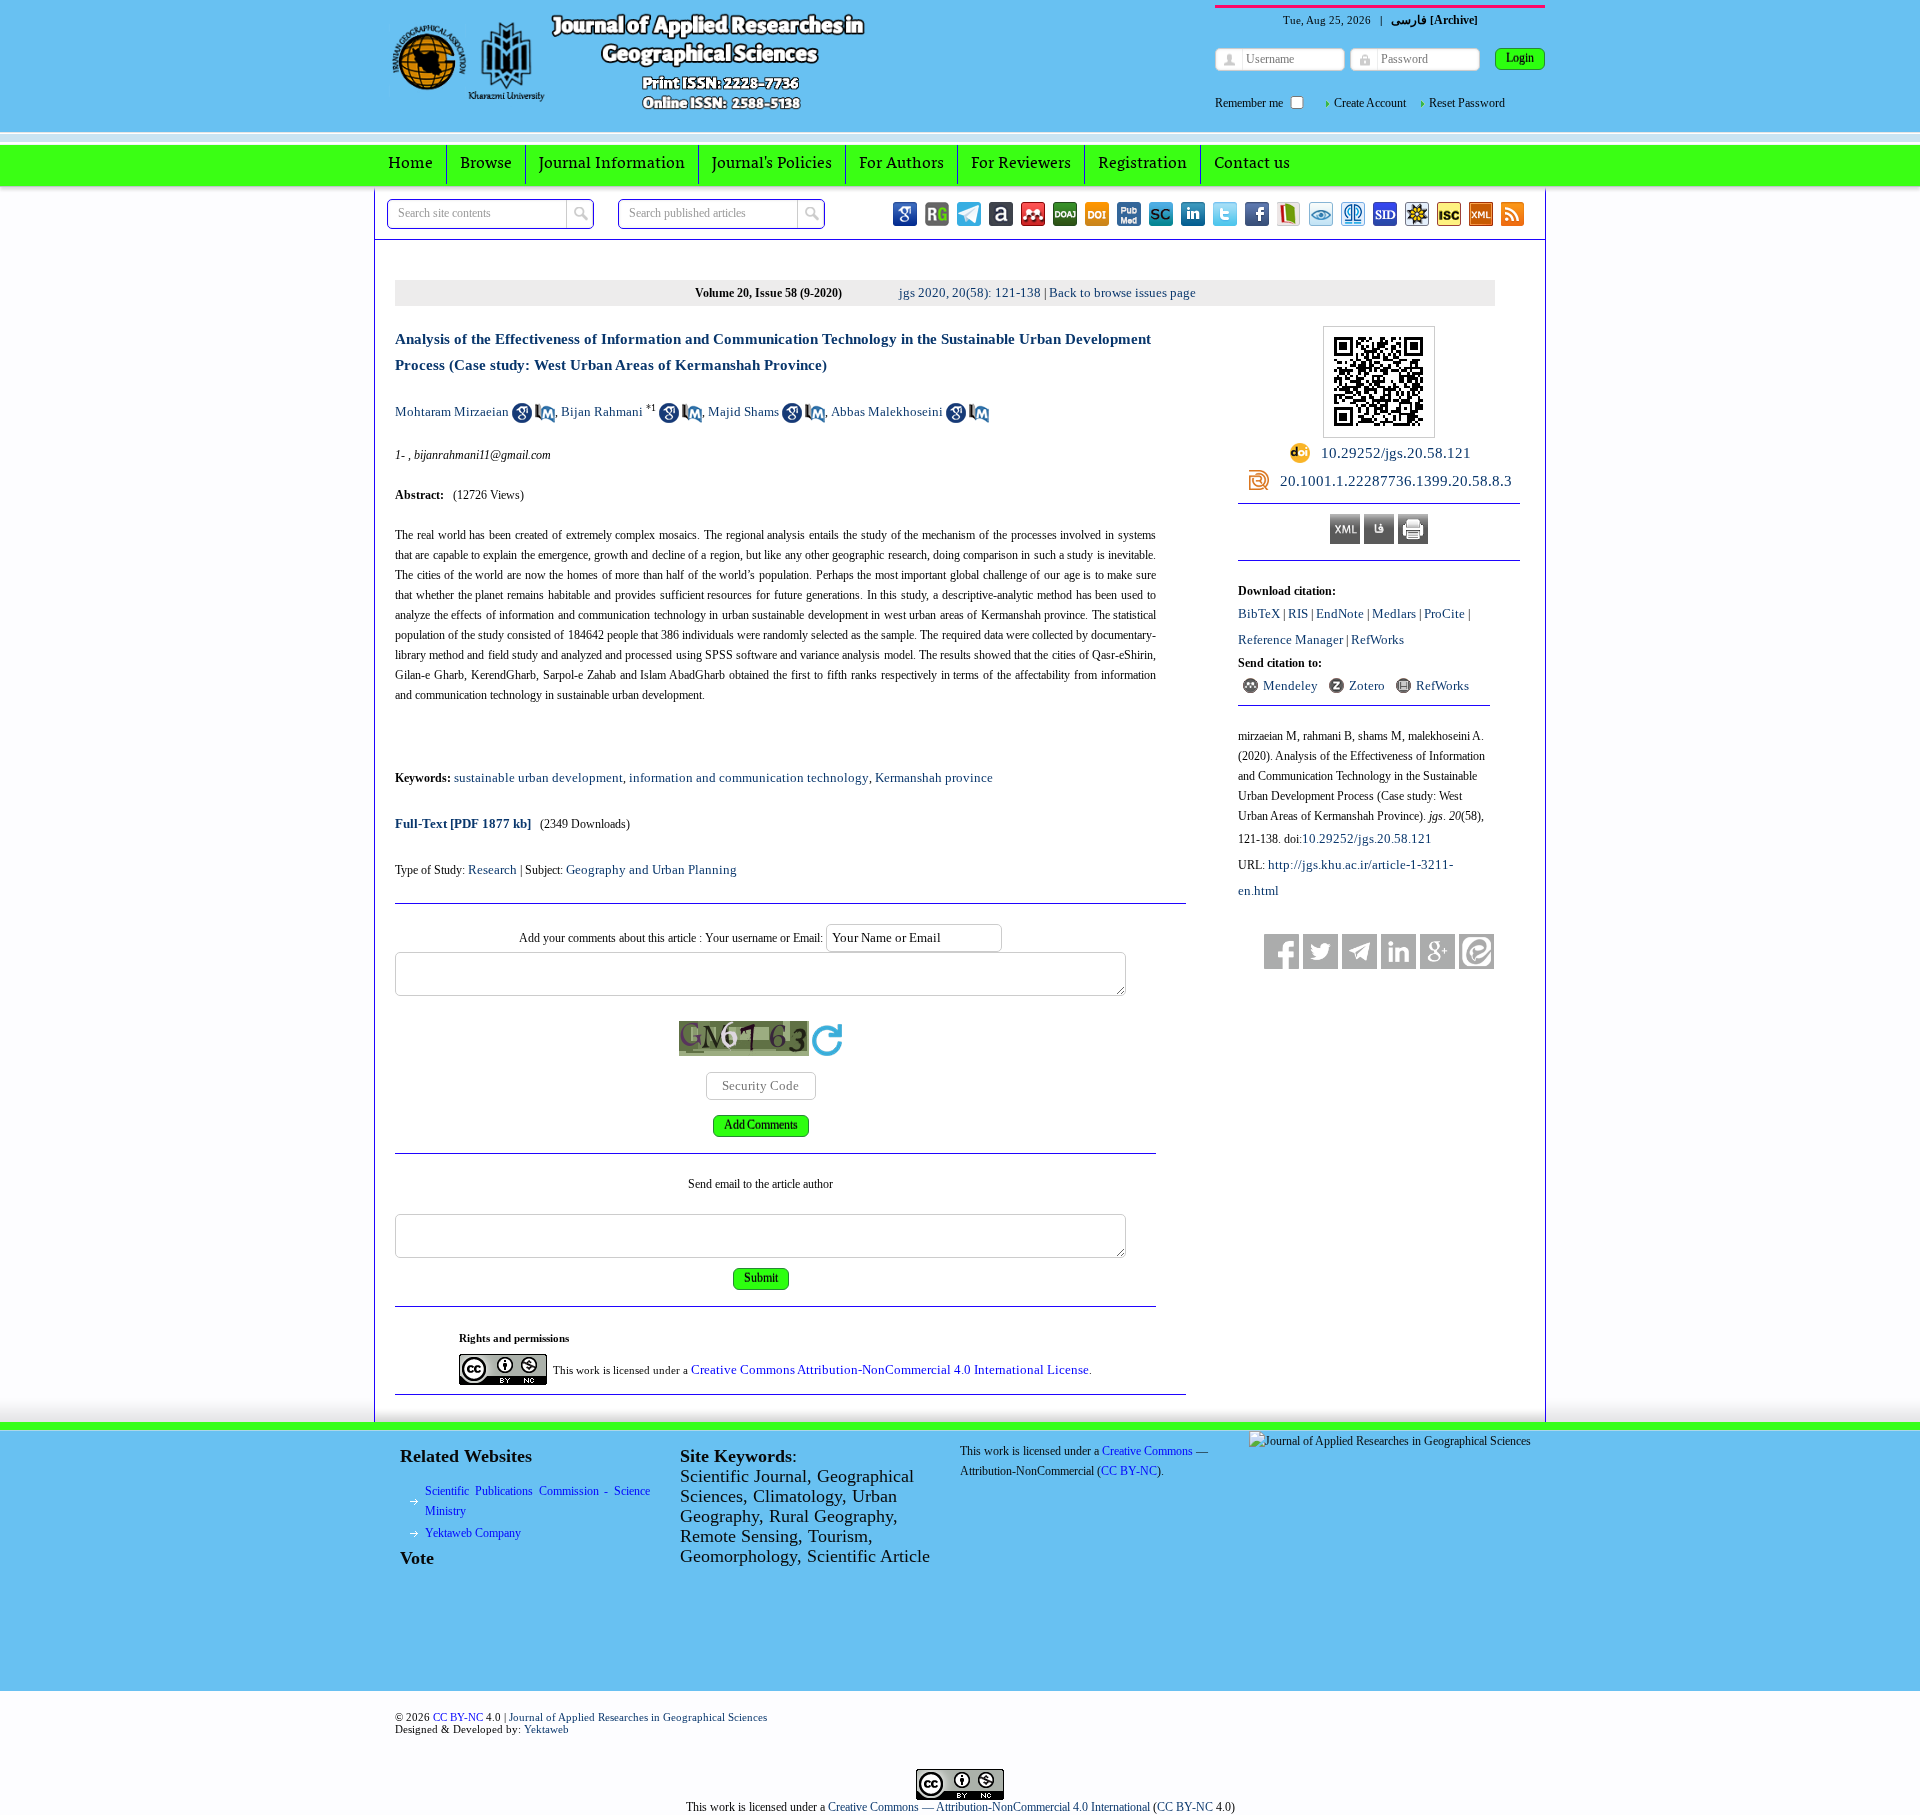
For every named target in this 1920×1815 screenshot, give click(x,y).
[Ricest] (1417, 214)
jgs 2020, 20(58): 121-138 (970, 292)
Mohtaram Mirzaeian (452, 411)
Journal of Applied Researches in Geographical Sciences (638, 1717)
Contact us (1252, 164)
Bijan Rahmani (602, 411)
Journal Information (612, 164)
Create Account (1370, 103)
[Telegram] (969, 214)
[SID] (1385, 214)
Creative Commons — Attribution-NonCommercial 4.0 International (989, 1807)
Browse (486, 164)
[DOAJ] (1065, 214)
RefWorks (1377, 639)
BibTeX (1259, 613)
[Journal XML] (1481, 214)
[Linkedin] (1193, 214)
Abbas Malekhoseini (887, 411)
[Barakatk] (1353, 214)
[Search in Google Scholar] (522, 418)
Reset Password (1467, 103)
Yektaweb (546, 1729)
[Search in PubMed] (545, 418)
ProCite (1444, 613)
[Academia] (1001, 214)
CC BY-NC (1185, 1807)
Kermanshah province (934, 777)
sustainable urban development (538, 777)
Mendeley (1290, 685)
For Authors (901, 164)
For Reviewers (1021, 164)
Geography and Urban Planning (651, 869)
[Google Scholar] (905, 214)
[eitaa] (1476, 951)
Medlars (1394, 613)
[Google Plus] (1437, 951)
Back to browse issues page (1122, 292)
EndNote (1340, 613)
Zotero (1367, 685)
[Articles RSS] (1513, 214)
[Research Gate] (937, 214)
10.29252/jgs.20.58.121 (1367, 838)
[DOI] (1097, 214)
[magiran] (1289, 214)
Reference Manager (1290, 639)
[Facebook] (1257, 214)
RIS (1298, 613)
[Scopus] (1161, 214)
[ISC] (1449, 214)
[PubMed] (1129, 214)
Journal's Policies (772, 164)
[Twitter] (1225, 214)
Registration (1142, 164)
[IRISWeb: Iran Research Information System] (1321, 214)
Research (492, 869)
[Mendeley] (1033, 214)
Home (410, 164)
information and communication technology (749, 777)
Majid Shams (743, 411)
